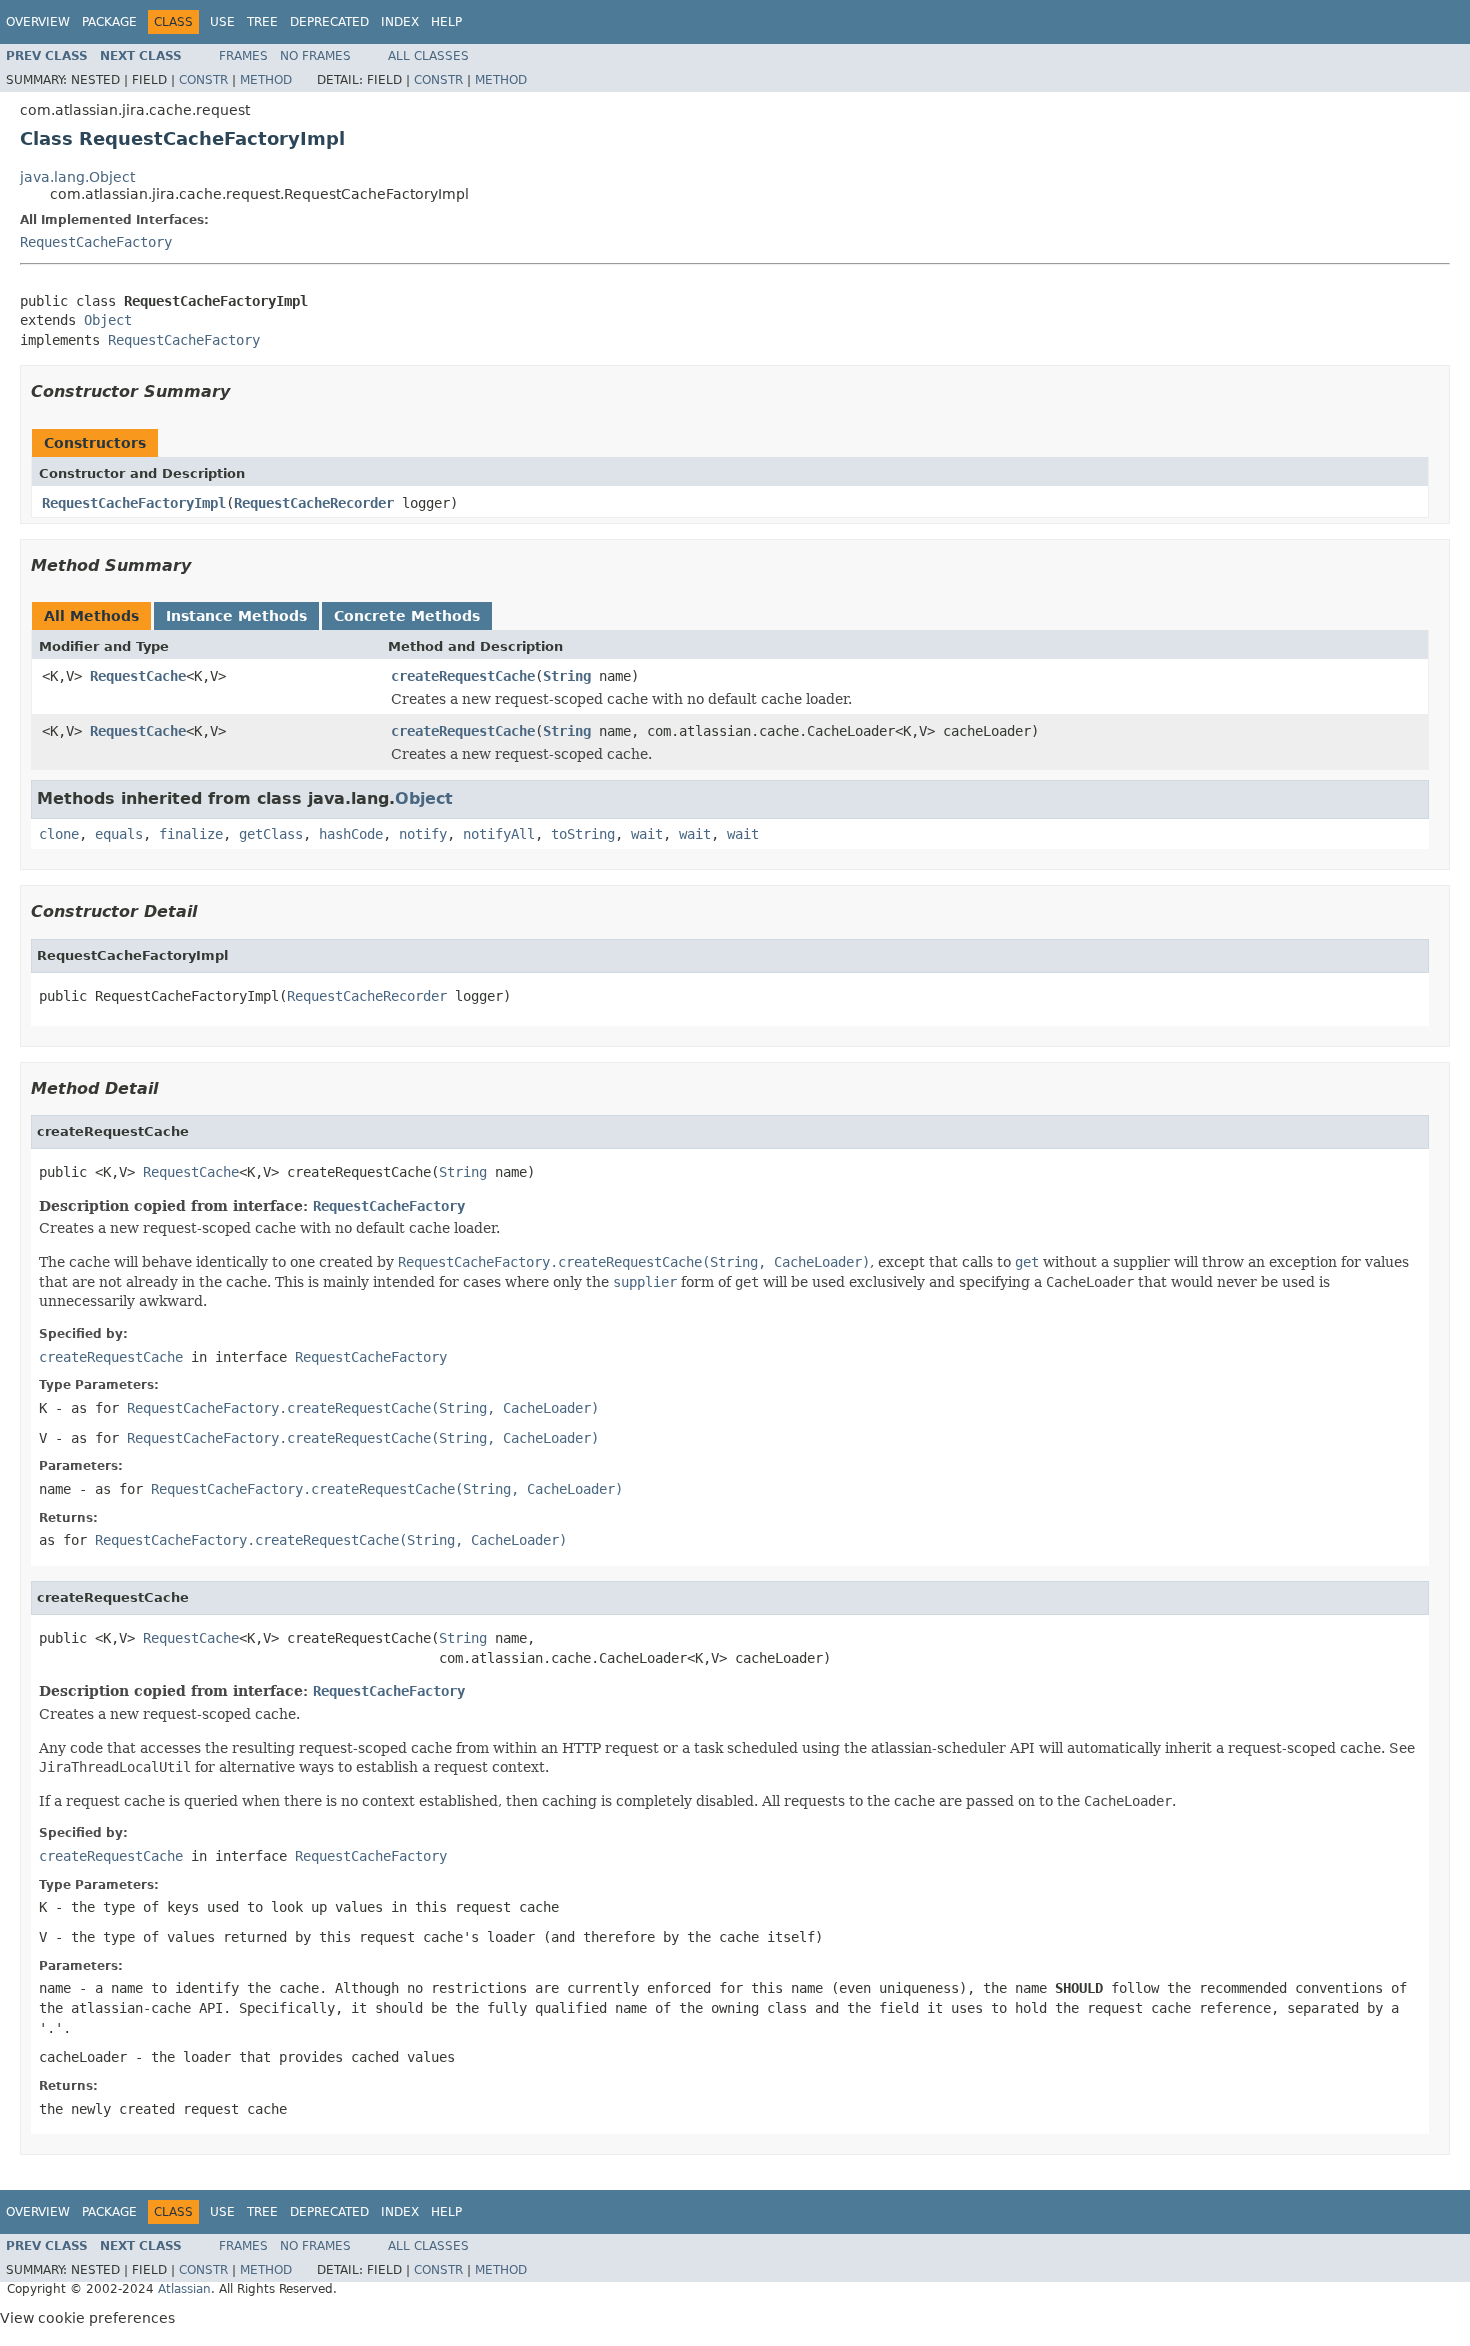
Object (108, 320)
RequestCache (138, 676)
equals (119, 834)
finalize (191, 834)
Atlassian (184, 2289)
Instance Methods (236, 616)
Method (266, 80)
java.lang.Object (77, 177)
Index (400, 22)
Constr (203, 80)
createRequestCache (463, 676)
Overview (38, 22)
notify (423, 834)
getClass (271, 834)
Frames (243, 56)
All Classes (428, 56)
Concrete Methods (407, 616)
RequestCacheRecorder (314, 503)
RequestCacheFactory (96, 242)
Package (109, 22)
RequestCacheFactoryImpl (134, 503)
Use (222, 22)
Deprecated (329, 22)
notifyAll (499, 834)
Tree (262, 22)
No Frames (315, 56)
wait (647, 834)
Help (446, 22)
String (567, 676)
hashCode (351, 834)
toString (583, 834)
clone (59, 834)
